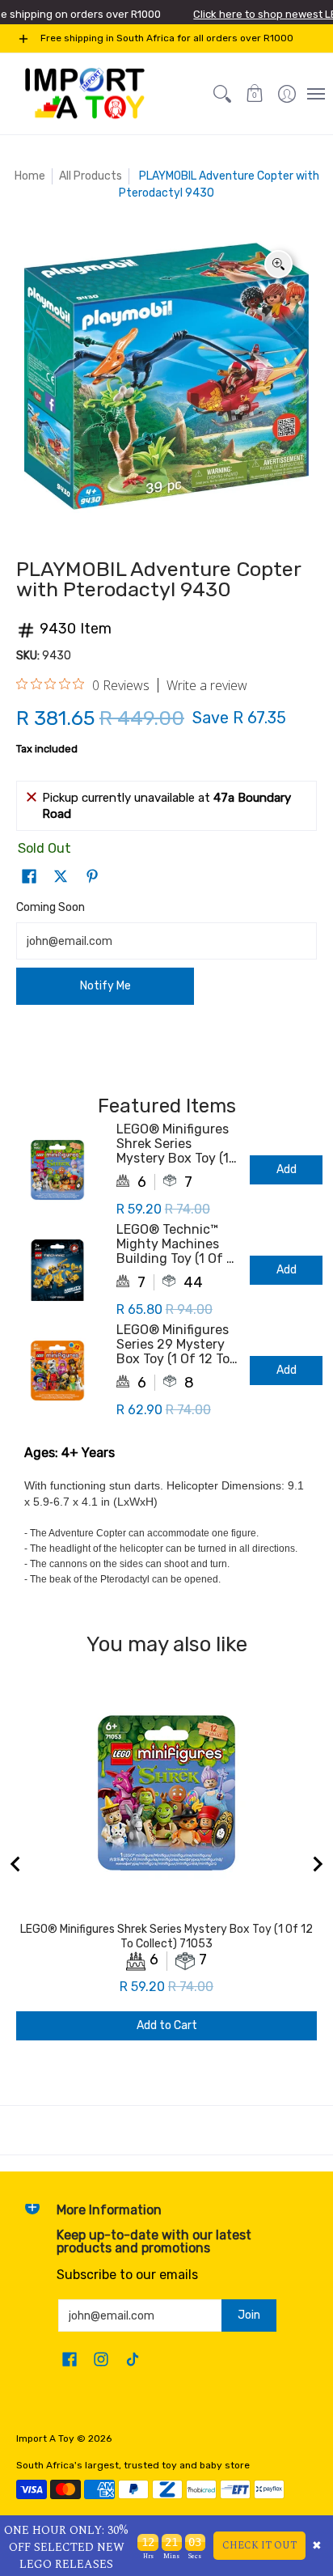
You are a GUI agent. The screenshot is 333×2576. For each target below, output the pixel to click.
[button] (255, 94)
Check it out (259, 2546)
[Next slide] (317, 1864)
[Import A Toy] (85, 94)
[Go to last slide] (16, 1864)
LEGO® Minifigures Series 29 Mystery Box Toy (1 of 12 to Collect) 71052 (173, 1345)
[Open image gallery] (278, 264)
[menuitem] (287, 94)
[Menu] (315, 94)
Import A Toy (45, 2438)
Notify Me (105, 986)
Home (30, 176)
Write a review (207, 685)
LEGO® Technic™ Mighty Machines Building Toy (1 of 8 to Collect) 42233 (175, 1244)
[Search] (222, 94)
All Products (91, 176)
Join (249, 2315)
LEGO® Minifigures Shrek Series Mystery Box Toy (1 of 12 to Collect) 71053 (173, 1144)
